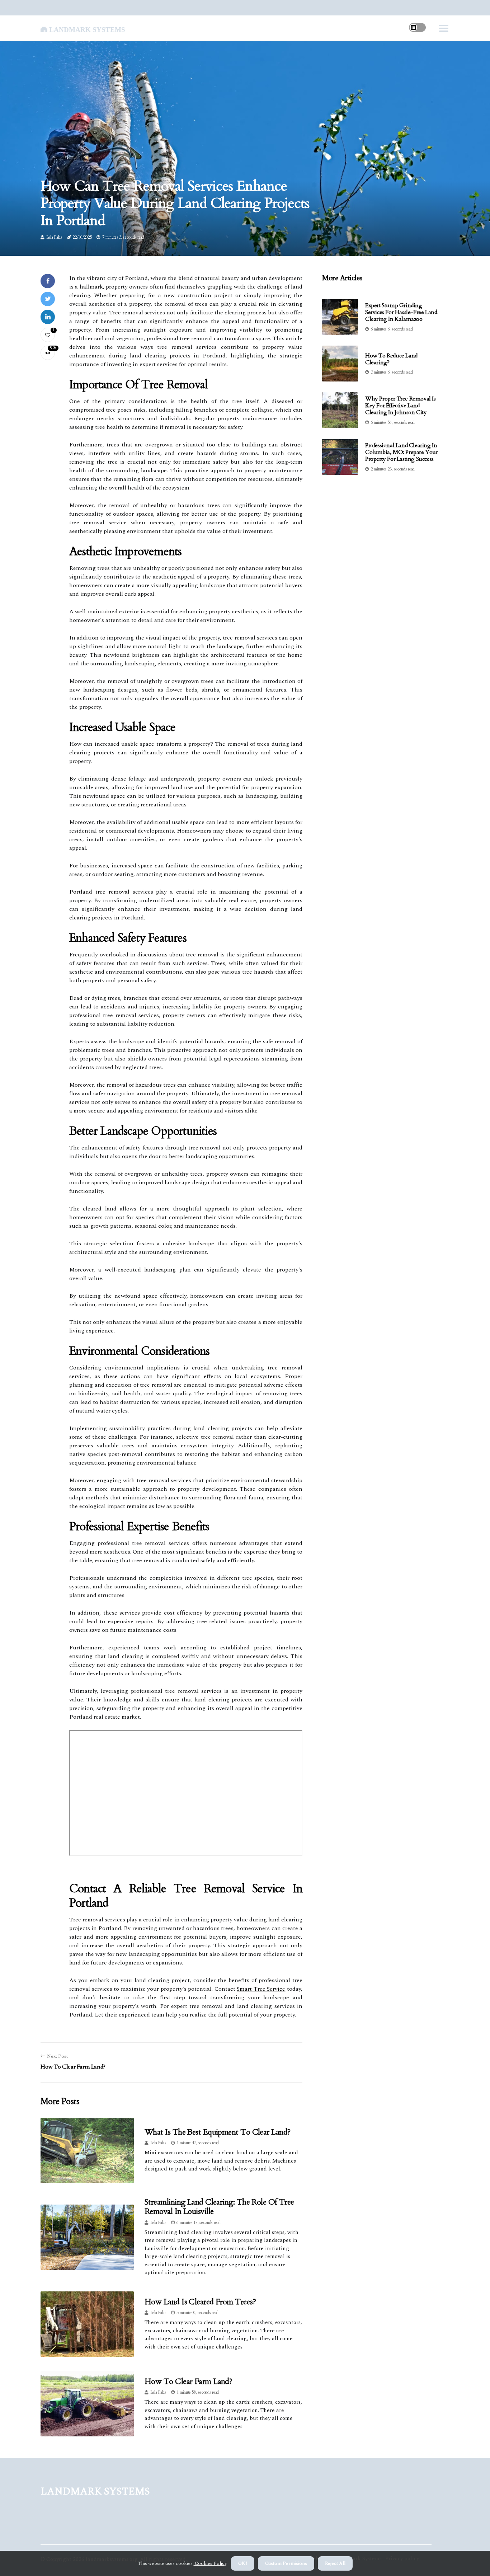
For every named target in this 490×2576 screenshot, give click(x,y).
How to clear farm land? (188, 2381)
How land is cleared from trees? (200, 2302)
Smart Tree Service (261, 1989)
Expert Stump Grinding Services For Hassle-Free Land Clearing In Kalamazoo (401, 312)
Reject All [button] (335, 2563)
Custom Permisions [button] (286, 2563)
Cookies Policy (210, 2563)
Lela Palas (54, 237)
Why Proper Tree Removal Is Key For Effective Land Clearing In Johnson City (401, 406)
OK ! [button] (243, 2563)
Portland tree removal (99, 892)
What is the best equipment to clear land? (217, 2132)
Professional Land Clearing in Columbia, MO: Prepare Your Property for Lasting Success (402, 452)
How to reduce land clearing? (391, 359)
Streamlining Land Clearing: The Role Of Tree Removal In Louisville (219, 2207)
